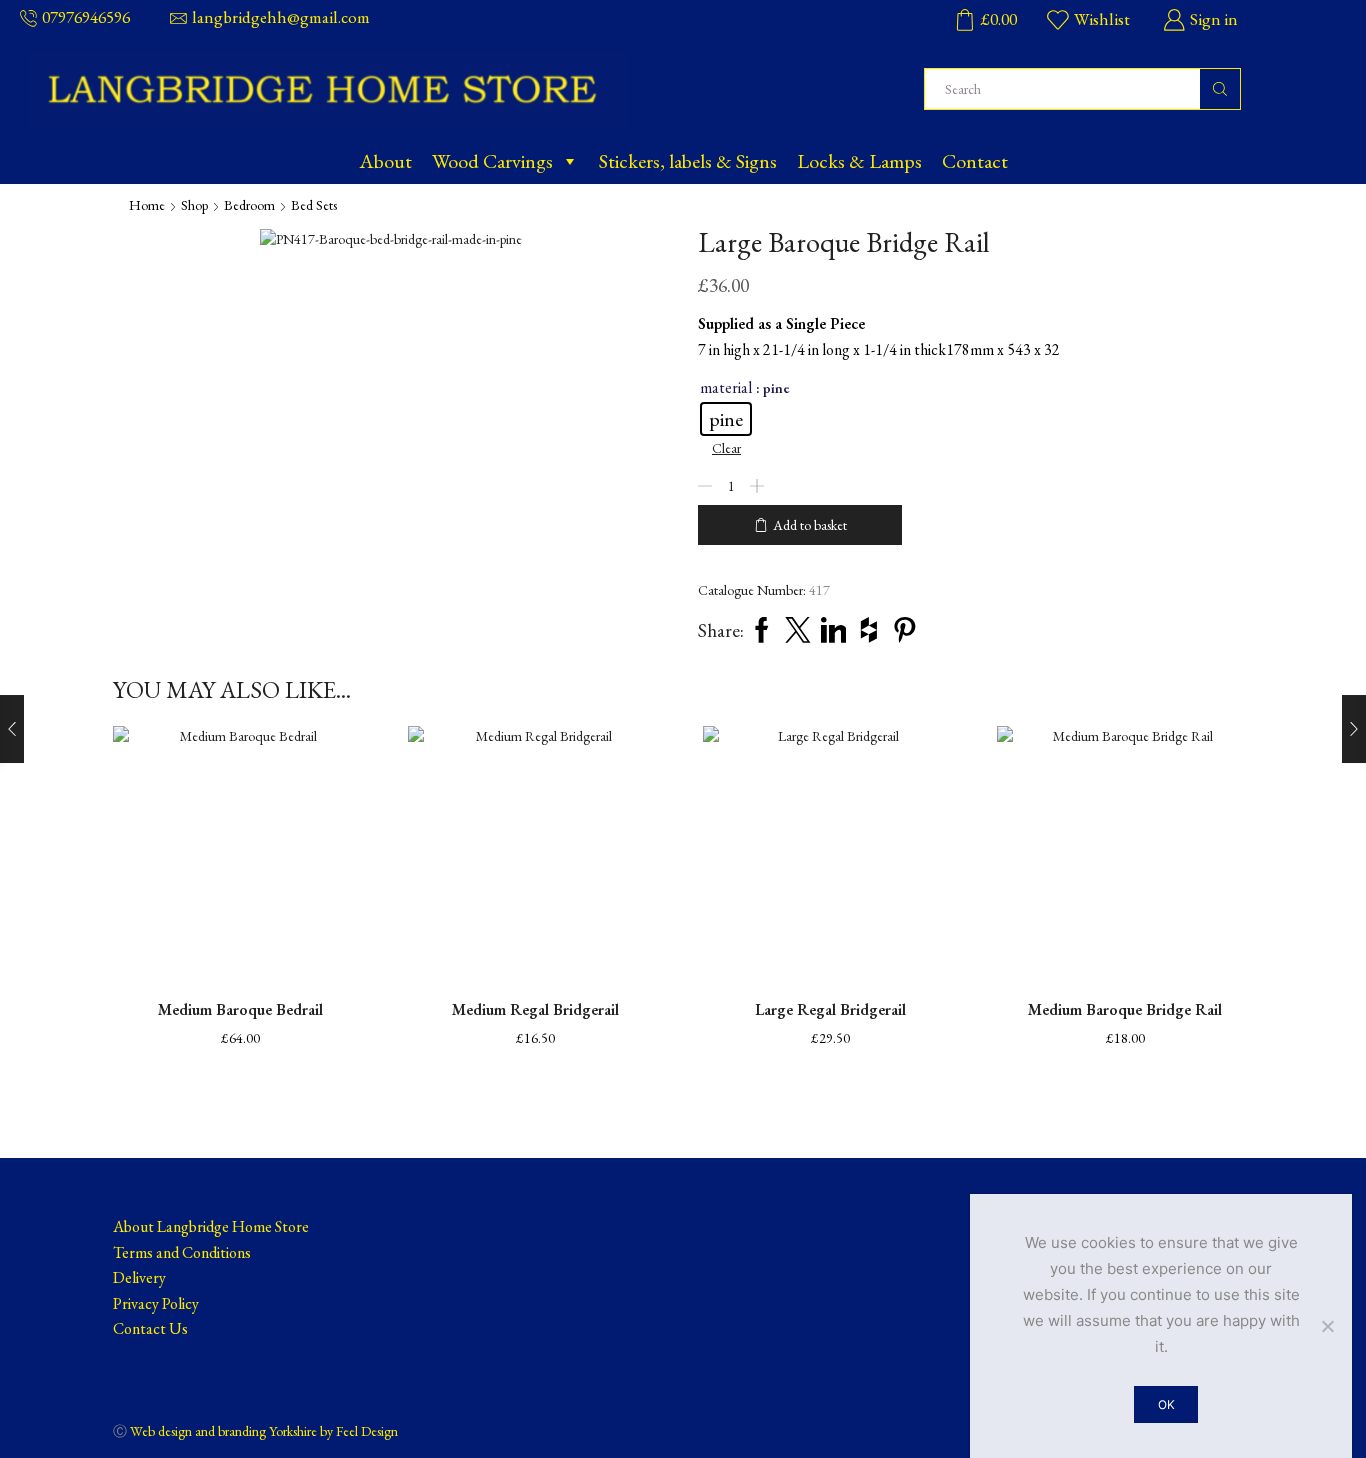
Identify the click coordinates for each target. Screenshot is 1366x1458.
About (385, 161)
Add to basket (810, 525)
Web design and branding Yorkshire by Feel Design (264, 1431)
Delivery (139, 1277)
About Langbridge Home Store (211, 1226)
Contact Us (150, 1328)
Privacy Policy (156, 1303)
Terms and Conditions (182, 1252)
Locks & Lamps (859, 161)
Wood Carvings (492, 161)
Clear (726, 448)
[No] (1327, 1326)
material (726, 387)
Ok (1166, 1404)
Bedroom (249, 205)
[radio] (726, 419)
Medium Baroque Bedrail (240, 1009)
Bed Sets (314, 205)
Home (147, 205)
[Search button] (1220, 89)
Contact (975, 161)
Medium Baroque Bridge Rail (1125, 1009)
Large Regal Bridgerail (830, 1009)
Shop (194, 205)
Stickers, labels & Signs (688, 161)
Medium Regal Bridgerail (535, 1009)
